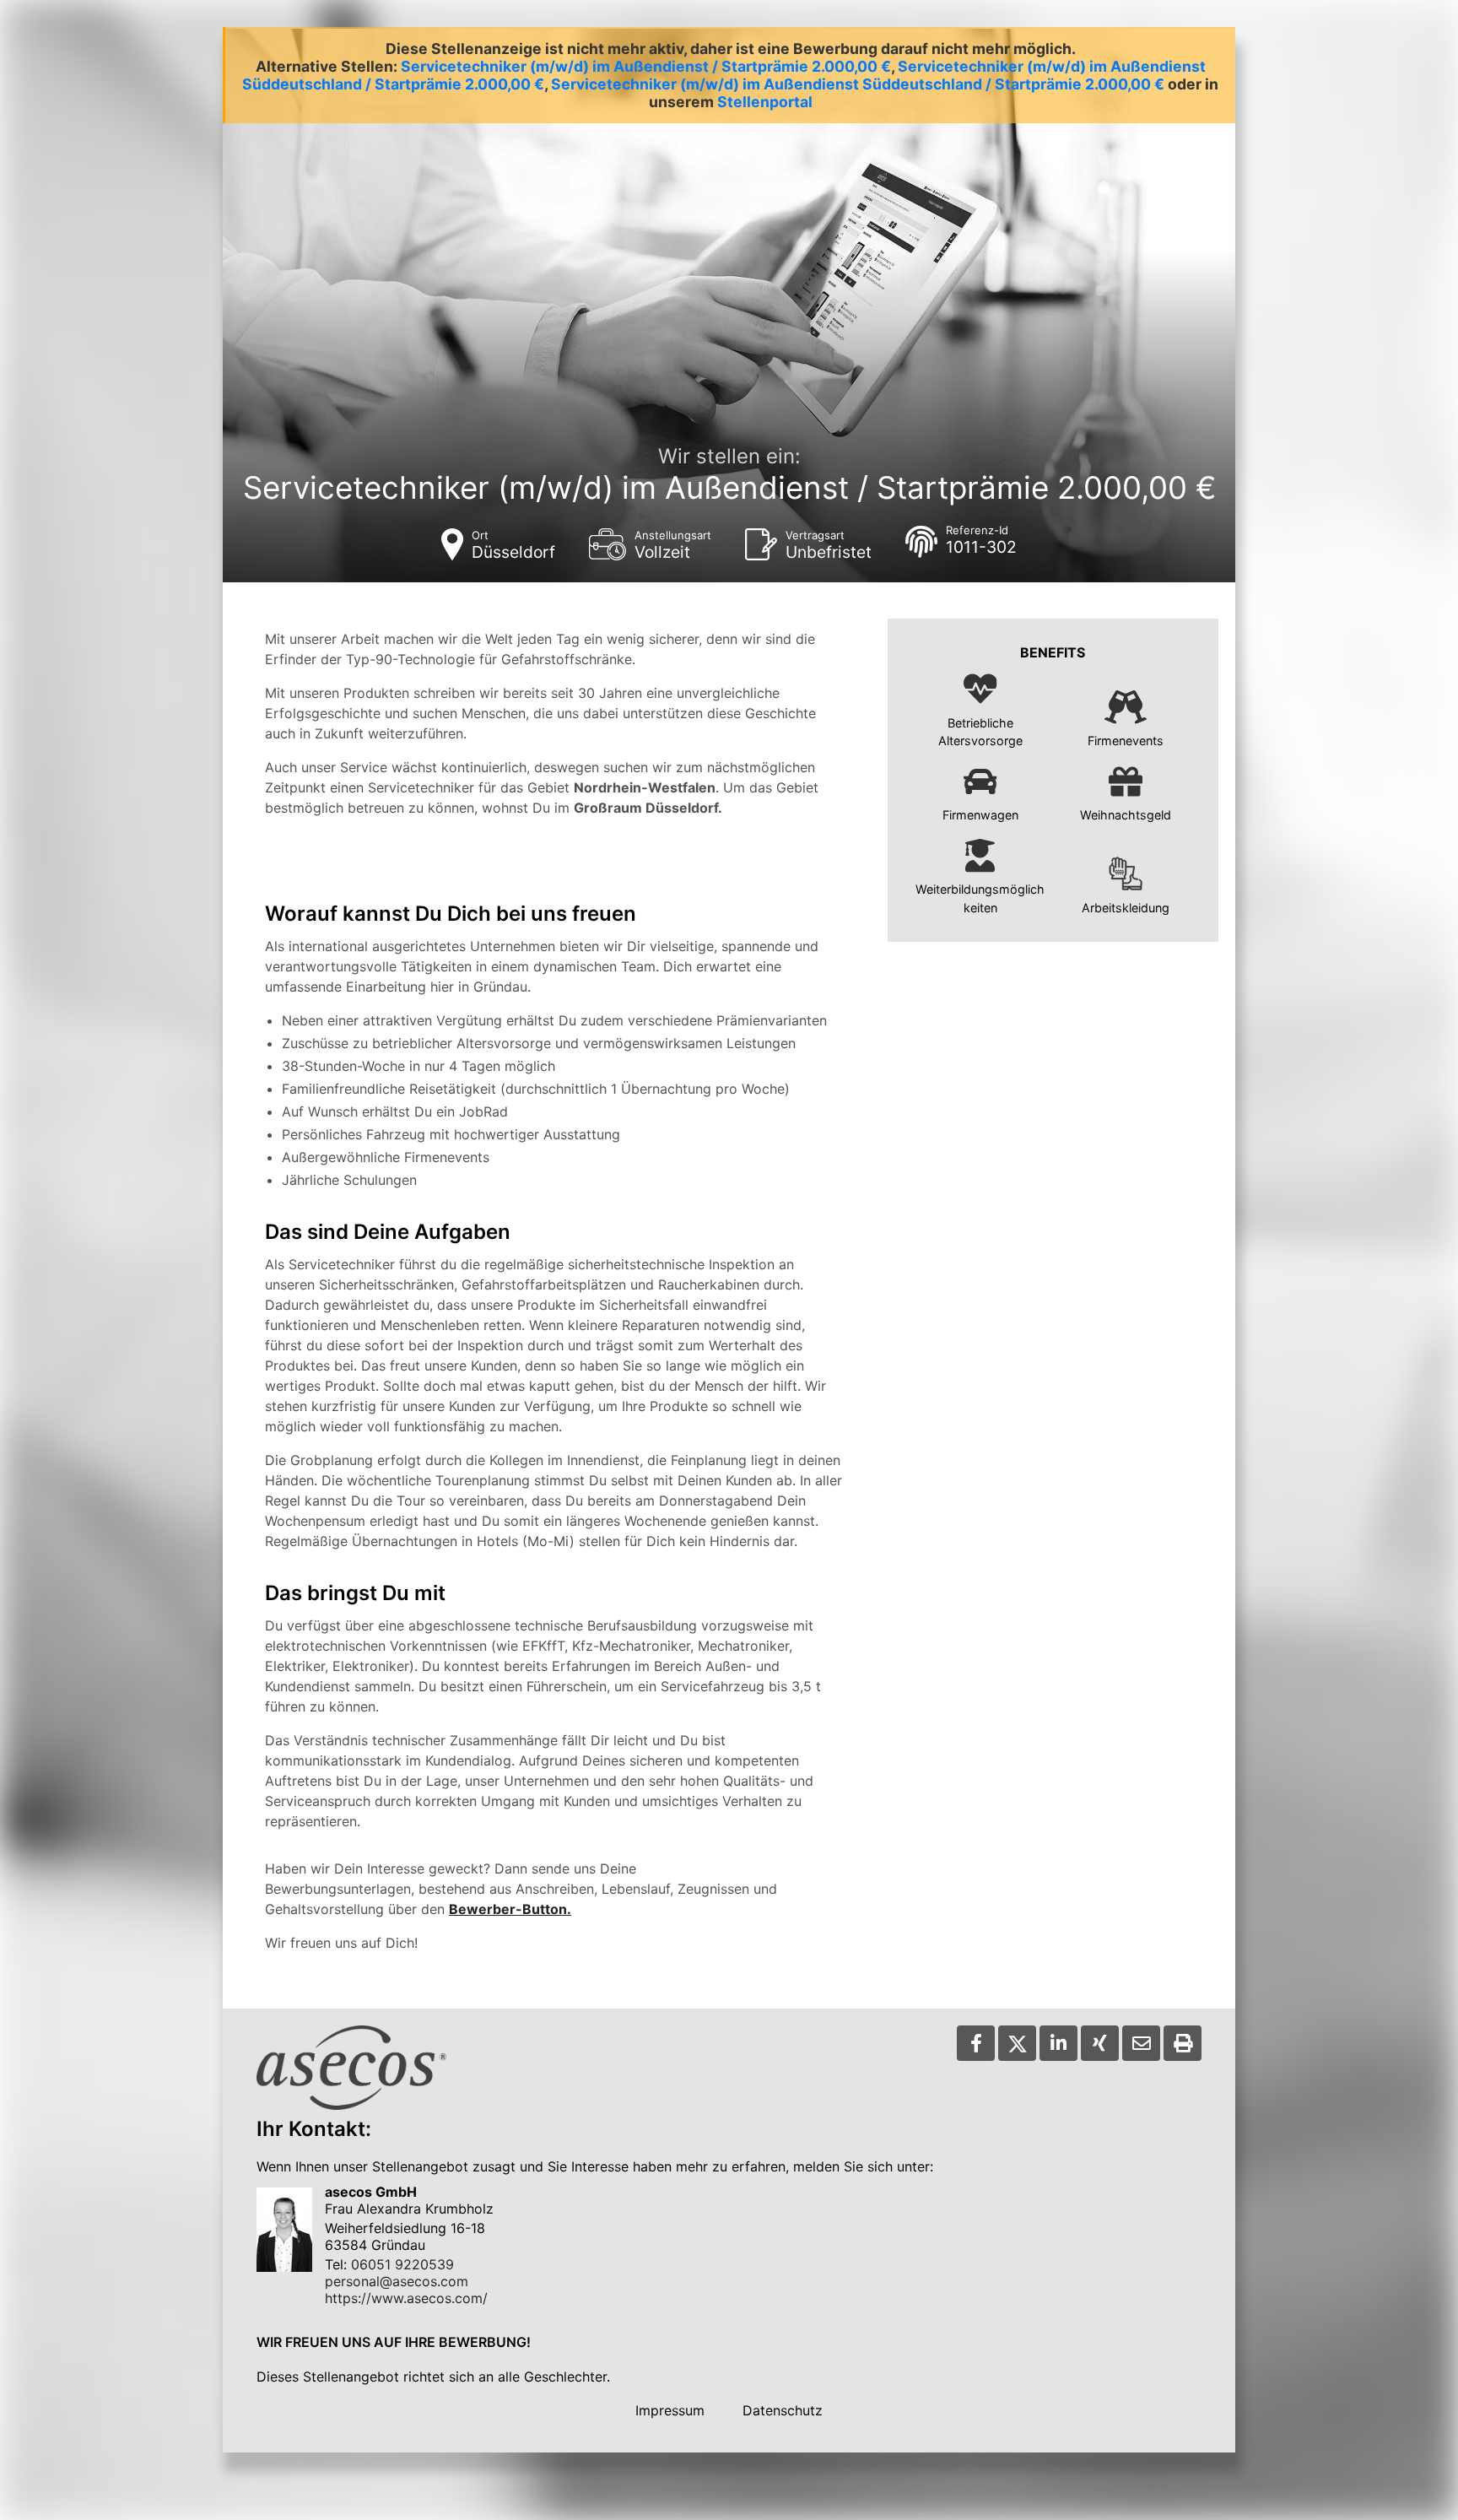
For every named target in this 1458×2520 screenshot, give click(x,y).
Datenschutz (783, 2410)
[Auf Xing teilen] (1100, 2043)
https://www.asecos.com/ (406, 2298)
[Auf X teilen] (1017, 2043)
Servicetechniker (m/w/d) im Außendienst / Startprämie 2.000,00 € (646, 66)
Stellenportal (765, 102)
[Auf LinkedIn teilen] (1058, 2043)
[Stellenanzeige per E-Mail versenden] (1141, 2043)
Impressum (670, 2410)
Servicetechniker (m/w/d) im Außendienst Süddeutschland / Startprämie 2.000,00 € (858, 84)
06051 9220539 (402, 2264)
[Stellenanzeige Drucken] (1183, 2043)
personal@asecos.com (397, 2281)
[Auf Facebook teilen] (976, 2043)
